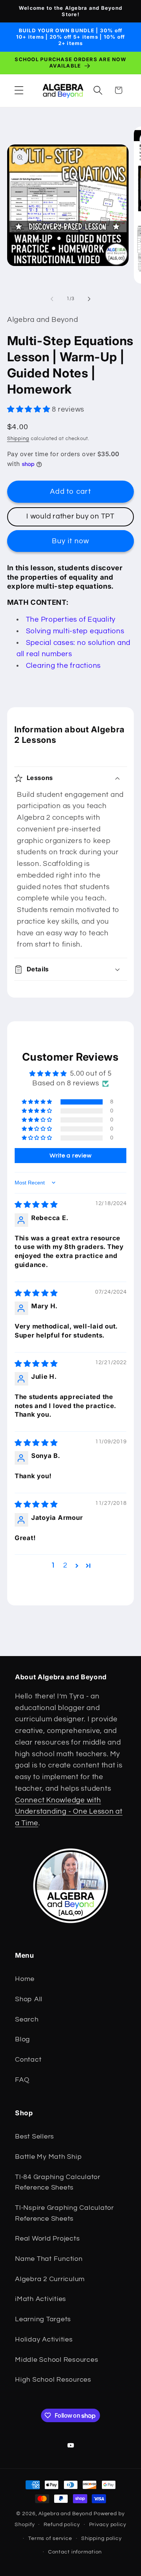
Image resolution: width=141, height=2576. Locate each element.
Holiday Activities (44, 2340)
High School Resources (53, 2380)
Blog (23, 2039)
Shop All (29, 1999)
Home (25, 1979)
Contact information (75, 2552)
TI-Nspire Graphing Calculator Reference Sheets (64, 2213)
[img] (36, 1205)
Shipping (18, 439)
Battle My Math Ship (48, 2157)
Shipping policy (102, 2538)
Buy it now (71, 541)
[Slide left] (52, 299)
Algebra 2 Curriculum (50, 2279)
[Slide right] (89, 299)
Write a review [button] (71, 1156)
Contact (28, 2060)
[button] (19, 90)
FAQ (22, 2080)
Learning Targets (43, 2319)
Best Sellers (35, 2137)
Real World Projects (47, 2239)
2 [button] (65, 1565)
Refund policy (62, 2525)
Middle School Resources (57, 2360)
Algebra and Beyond (65, 2514)
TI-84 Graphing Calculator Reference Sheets (58, 2183)
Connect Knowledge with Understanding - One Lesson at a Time (69, 1812)
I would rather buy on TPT (70, 516)
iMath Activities (41, 2299)
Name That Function (49, 2259)
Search (27, 2020)
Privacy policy (108, 2525)
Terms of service (50, 2538)
